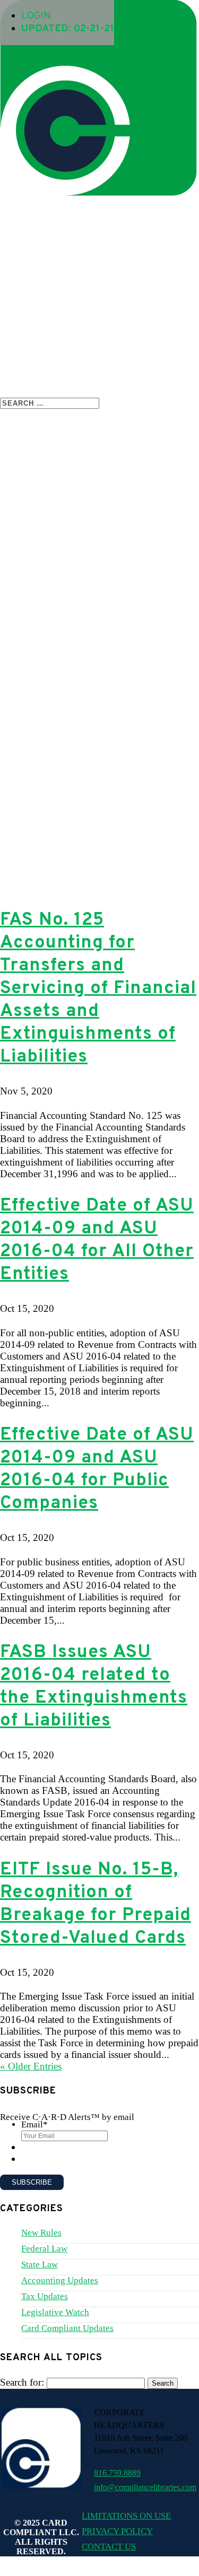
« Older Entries (31, 2066)
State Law (40, 2264)
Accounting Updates (60, 2280)
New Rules (41, 2233)
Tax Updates (45, 2296)
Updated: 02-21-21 (68, 29)
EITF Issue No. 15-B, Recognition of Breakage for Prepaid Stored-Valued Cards (96, 1904)
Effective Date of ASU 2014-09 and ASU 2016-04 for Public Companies (97, 1469)
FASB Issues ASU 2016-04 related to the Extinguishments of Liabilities (94, 1687)
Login (36, 16)
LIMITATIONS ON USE (126, 2516)
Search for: (22, 2382)
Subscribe (32, 2182)
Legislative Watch (55, 2312)
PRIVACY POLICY (117, 2531)
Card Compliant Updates (67, 2328)
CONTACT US (109, 2547)
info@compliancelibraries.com (145, 2487)
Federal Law (44, 2249)
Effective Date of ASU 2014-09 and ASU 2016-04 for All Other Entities (97, 1240)
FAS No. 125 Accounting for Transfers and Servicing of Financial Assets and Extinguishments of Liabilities (98, 989)
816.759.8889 (117, 2473)
